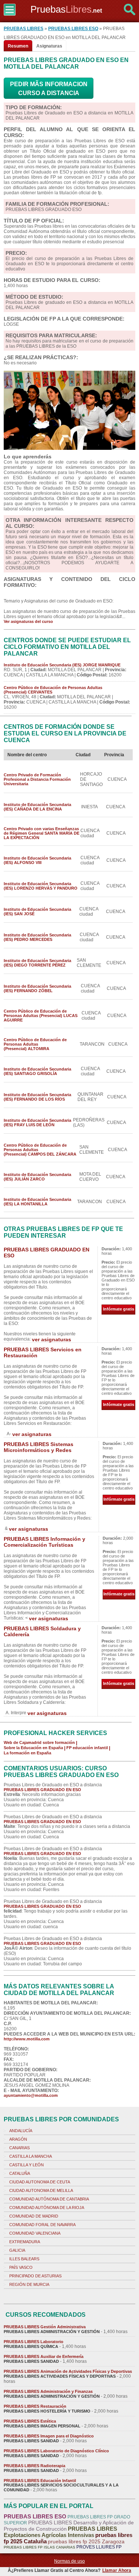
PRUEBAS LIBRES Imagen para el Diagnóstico (49, 2436)
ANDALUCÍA (21, 2131)
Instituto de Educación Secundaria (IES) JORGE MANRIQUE (62, 665)
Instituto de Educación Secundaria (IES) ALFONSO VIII (37, 860)
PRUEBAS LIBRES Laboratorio (34, 2342)
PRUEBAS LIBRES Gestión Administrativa (45, 2327)
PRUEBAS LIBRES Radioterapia (34, 2466)
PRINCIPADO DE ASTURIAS (35, 2276)
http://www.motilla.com (27, 2039)
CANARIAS (19, 2148)
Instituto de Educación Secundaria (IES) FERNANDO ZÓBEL (37, 988)
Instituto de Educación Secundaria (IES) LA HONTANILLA (37, 1202)
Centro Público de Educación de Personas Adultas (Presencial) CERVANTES (53, 690)
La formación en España (27, 1753)
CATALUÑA (20, 2173)
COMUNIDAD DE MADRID (34, 2216)
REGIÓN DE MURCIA (29, 2284)
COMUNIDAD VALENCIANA (35, 2233)
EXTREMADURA (25, 2242)
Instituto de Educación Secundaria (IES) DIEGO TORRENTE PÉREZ (37, 963)
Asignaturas (49, 46)
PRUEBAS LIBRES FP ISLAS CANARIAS (39, 2547)
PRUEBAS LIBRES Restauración (35, 2406)
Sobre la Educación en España (33, 1748)
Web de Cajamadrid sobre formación (39, 1742)
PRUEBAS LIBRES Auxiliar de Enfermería (44, 2356)
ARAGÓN (18, 2139)
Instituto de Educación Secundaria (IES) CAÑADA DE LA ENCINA (37, 807)
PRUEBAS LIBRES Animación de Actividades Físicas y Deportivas (68, 2371)
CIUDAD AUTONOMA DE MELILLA (41, 2190)
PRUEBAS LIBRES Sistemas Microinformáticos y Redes (39, 1447)
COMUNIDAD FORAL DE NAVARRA (42, 2225)
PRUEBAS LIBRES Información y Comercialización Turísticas (44, 1542)
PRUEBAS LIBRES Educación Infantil (40, 2481)
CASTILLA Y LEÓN (27, 2165)
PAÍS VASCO (21, 2267)
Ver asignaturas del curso (28, 621)
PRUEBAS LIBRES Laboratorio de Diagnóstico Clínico (56, 2451)
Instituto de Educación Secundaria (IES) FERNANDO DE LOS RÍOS (37, 1097)
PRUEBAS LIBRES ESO (73, 29)
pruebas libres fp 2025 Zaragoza (86, 2541)
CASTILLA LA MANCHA (31, 2156)
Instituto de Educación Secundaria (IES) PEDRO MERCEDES (37, 937)
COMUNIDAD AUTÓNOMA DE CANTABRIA (49, 2199)
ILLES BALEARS (24, 2259)
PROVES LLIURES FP (99, 2547)
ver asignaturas (52, 1339)
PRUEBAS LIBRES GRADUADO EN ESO (42, 1790)
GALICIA (17, 2250)
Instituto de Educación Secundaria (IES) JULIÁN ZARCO (37, 1177)
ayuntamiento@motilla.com (31, 2095)
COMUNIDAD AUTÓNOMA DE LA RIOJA (47, 2208)
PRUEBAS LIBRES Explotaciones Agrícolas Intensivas (60, 2532)
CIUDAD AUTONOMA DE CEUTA (40, 2182)
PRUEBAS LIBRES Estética (30, 2421)
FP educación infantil (87, 1748)
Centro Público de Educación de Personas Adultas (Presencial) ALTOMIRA (35, 1044)
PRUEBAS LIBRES (24, 29)
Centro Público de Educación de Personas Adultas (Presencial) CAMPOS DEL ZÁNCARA (40, 1150)
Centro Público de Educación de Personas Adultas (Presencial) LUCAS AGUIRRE (41, 1016)
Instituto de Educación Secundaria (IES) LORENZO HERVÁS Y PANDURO (41, 886)
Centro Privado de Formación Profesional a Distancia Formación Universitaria (37, 779)
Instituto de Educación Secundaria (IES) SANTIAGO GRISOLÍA (37, 1071)
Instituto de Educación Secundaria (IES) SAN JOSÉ (37, 912)
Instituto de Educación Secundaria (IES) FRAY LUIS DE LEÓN (37, 1123)
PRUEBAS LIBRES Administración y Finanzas (48, 2391)
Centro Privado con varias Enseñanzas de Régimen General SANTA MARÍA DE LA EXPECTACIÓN (42, 833)
